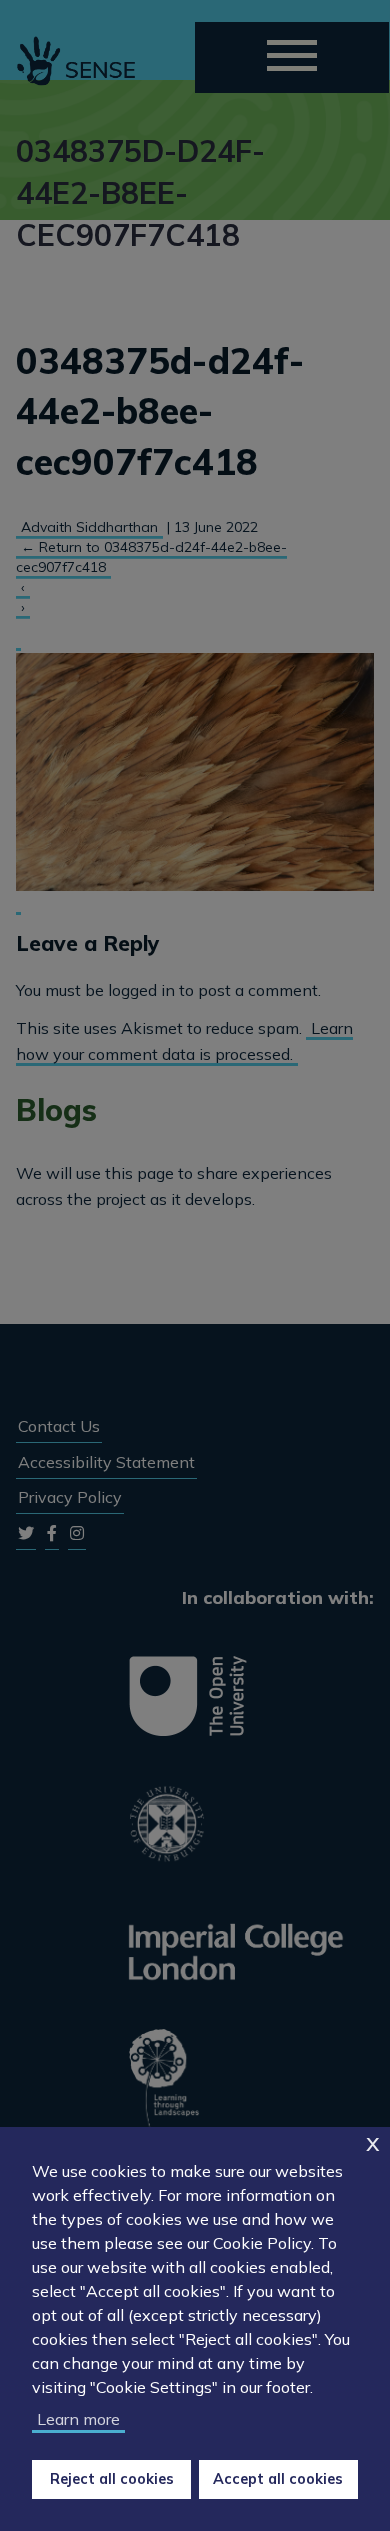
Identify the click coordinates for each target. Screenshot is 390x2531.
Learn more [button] (78, 2419)
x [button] (373, 2141)
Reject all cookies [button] (112, 2479)
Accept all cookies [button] (278, 2479)
